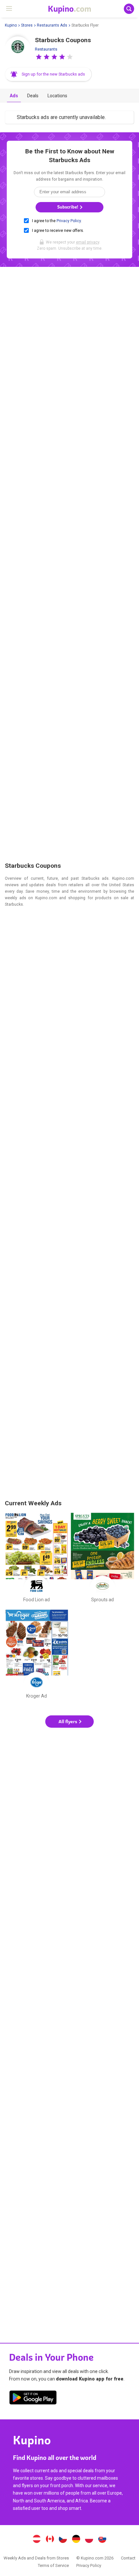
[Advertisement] (69, 566)
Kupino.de (76, 2540)
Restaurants (46, 49)
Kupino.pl (89, 2540)
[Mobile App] (33, 2399)
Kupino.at (37, 2540)
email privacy (88, 242)
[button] (39, 57)
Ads (14, 96)
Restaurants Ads (52, 25)
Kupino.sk (102, 2540)
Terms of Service (53, 2565)
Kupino (11, 25)
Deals (33, 96)
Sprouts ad (102, 1559)
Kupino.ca (50, 2540)
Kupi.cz (63, 2540)
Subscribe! (68, 207)
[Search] (129, 9)
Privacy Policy (69, 221)
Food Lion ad (37, 1559)
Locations (57, 96)
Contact (128, 2558)
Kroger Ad (37, 1655)
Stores (27, 25)
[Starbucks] (18, 49)
